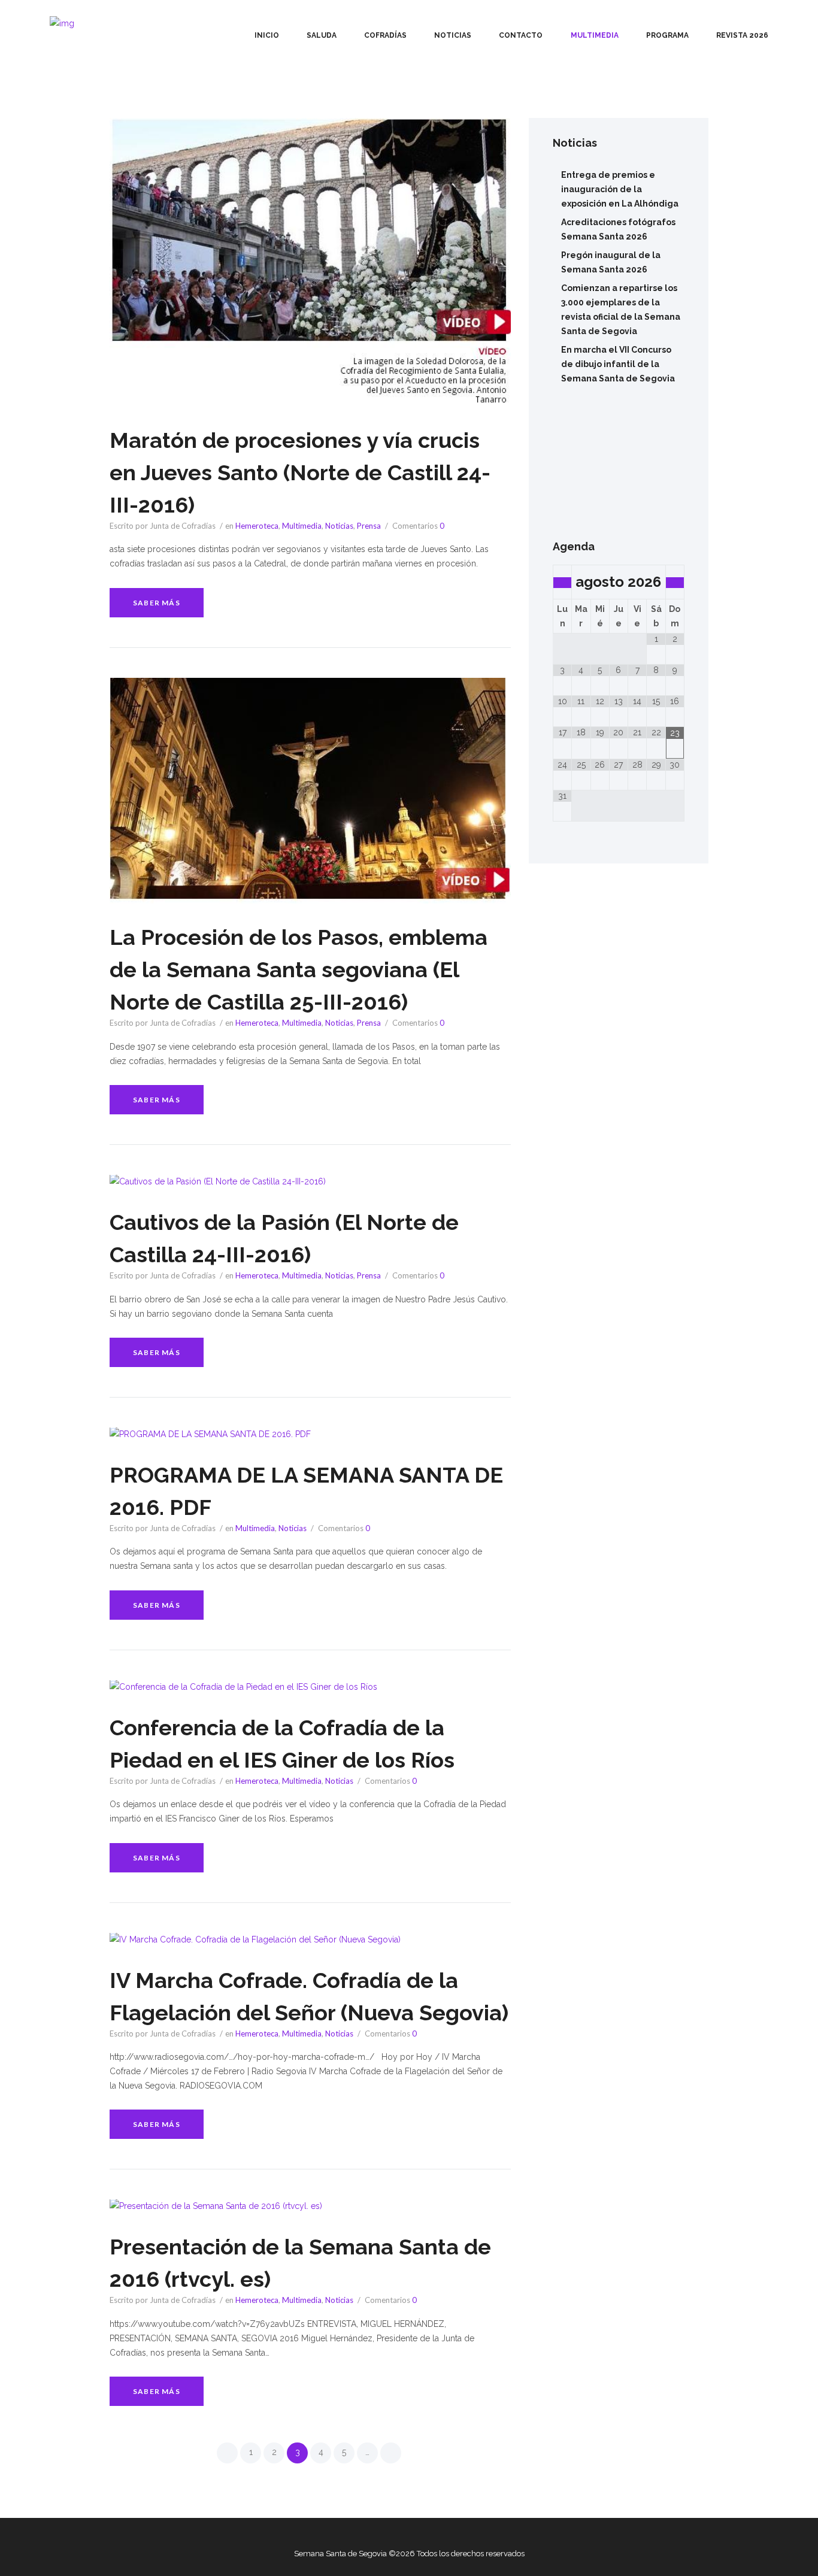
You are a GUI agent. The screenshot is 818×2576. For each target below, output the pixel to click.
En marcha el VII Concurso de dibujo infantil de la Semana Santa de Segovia (618, 364)
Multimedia (595, 35)
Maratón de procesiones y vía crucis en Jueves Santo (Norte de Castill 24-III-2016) (300, 472)
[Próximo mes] (675, 583)
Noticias (453, 35)
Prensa (369, 526)
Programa (667, 35)
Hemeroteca (257, 526)
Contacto (521, 35)
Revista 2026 (742, 35)
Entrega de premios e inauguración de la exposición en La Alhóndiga (620, 189)
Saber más (157, 603)
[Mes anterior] (562, 583)
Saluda (322, 35)
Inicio (267, 35)
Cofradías (385, 35)
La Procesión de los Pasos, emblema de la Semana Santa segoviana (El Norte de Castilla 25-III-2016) (299, 969)
